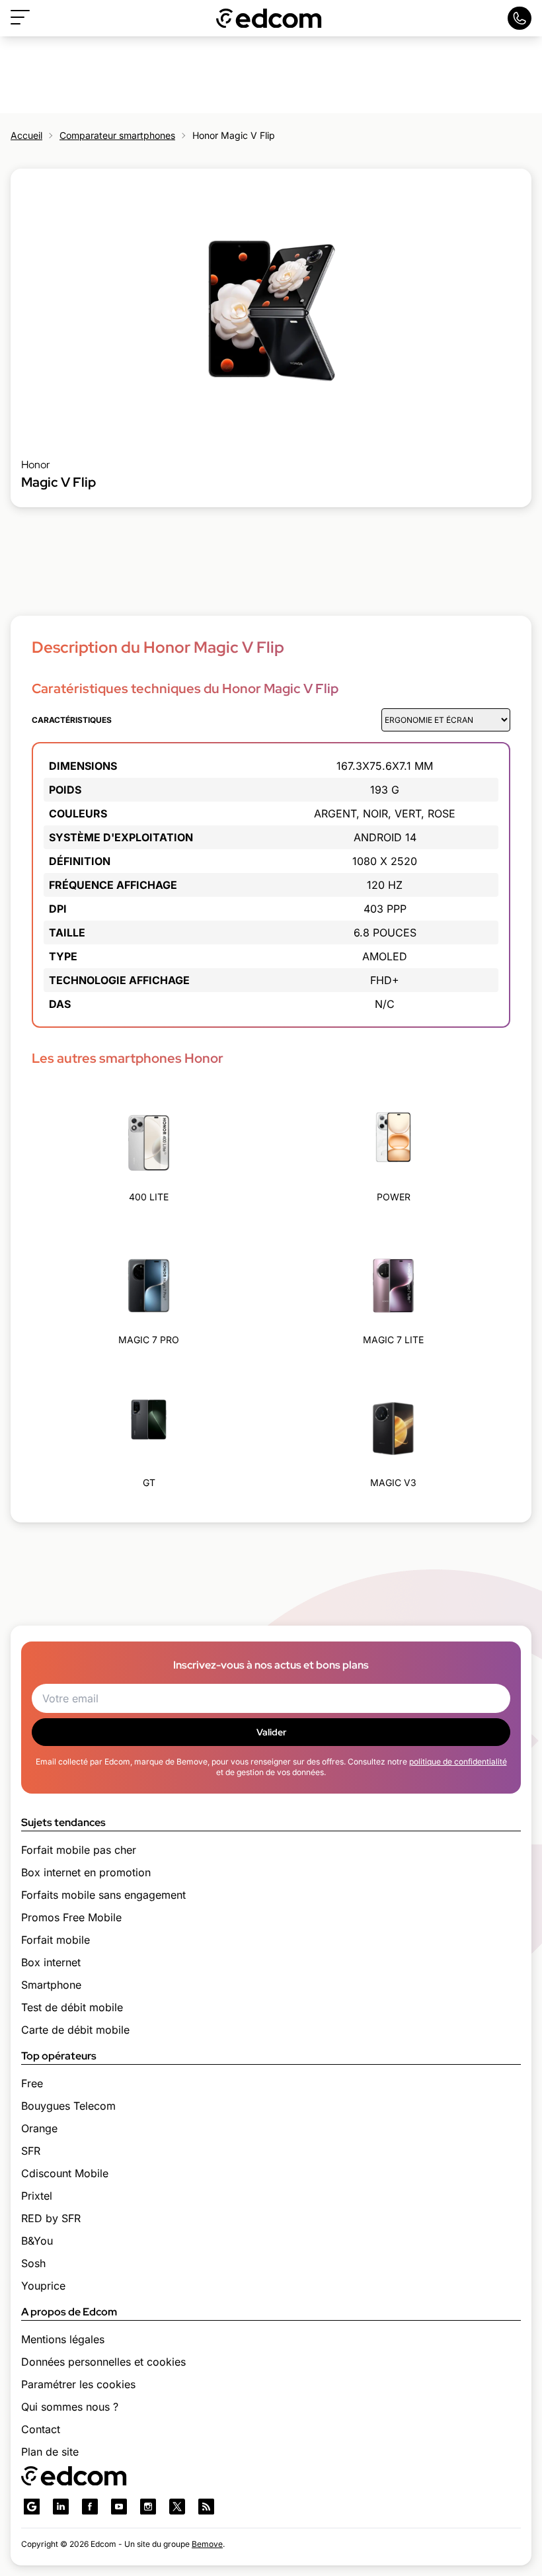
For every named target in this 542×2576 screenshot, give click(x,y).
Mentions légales (63, 2339)
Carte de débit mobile (75, 2030)
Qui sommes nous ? (70, 2407)
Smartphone (51, 1985)
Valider (271, 1732)
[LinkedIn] (61, 2507)
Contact (41, 2429)
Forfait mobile (56, 1940)
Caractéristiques (72, 720)
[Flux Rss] (206, 2507)
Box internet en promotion (86, 1872)
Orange (39, 2128)
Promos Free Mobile (71, 1917)
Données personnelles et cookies (103, 2362)
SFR (31, 2151)
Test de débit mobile (72, 2007)
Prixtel (37, 2196)
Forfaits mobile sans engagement (103, 1895)
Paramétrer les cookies (78, 2384)
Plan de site (50, 2452)
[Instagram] (148, 2507)
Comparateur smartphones (117, 135)
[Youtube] (119, 2507)
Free (32, 2083)
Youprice (43, 2286)
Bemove (207, 2544)
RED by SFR (51, 2218)
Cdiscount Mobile (65, 2173)
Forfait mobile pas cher (79, 1850)
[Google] (32, 2507)
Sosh (33, 2263)
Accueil (26, 135)
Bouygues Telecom (68, 2106)
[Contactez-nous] (520, 18)
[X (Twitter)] (177, 2507)
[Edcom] (269, 18)
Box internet (51, 1962)
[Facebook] (90, 2507)
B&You (37, 2241)
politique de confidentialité (458, 1762)
